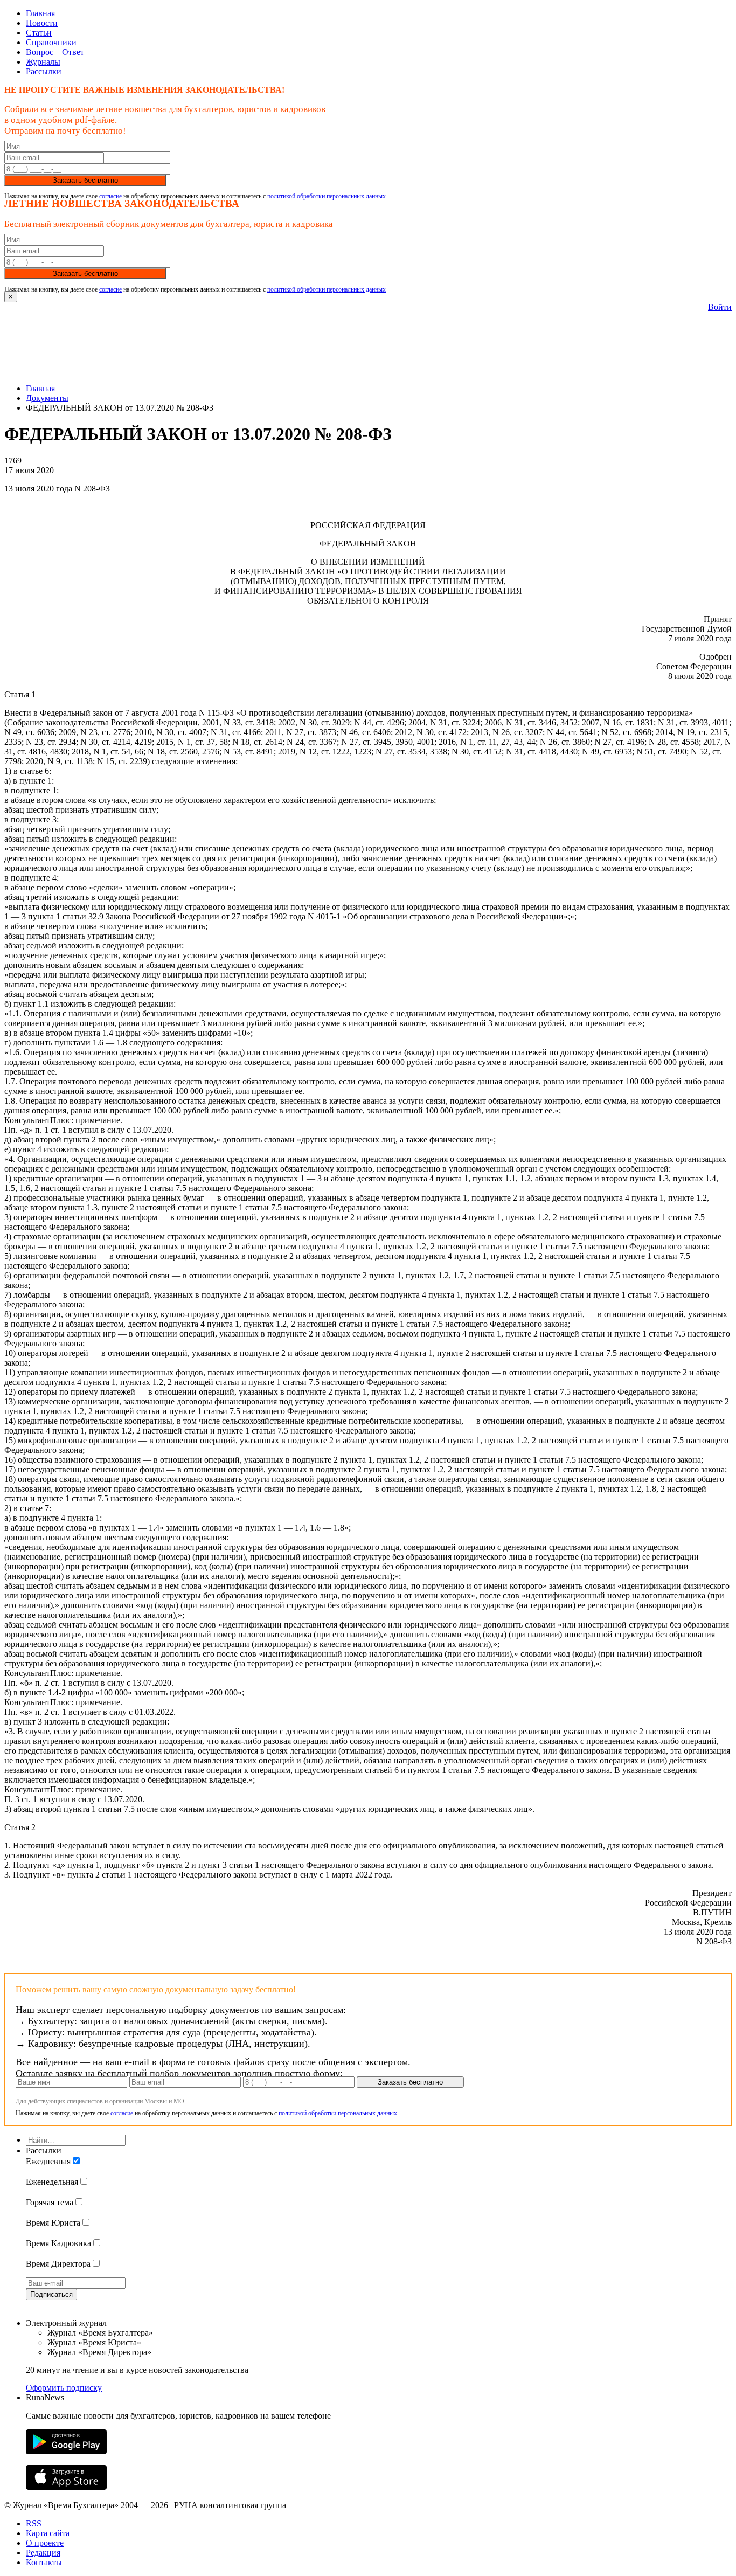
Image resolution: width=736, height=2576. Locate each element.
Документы (47, 398)
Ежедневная (48, 2161)
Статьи (39, 33)
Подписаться (51, 2294)
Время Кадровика (58, 2243)
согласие (110, 196)
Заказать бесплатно (85, 180)
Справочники (51, 42)
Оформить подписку (64, 2388)
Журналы (43, 62)
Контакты (44, 2562)
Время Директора (58, 2264)
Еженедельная (52, 2182)
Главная (40, 13)
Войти (720, 307)
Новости (42, 23)
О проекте (45, 2543)
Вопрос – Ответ (55, 52)
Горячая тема (50, 2202)
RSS (34, 2523)
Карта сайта (48, 2533)
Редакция (43, 2553)
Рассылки (44, 71)
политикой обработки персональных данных (327, 196)
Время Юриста (53, 2223)
